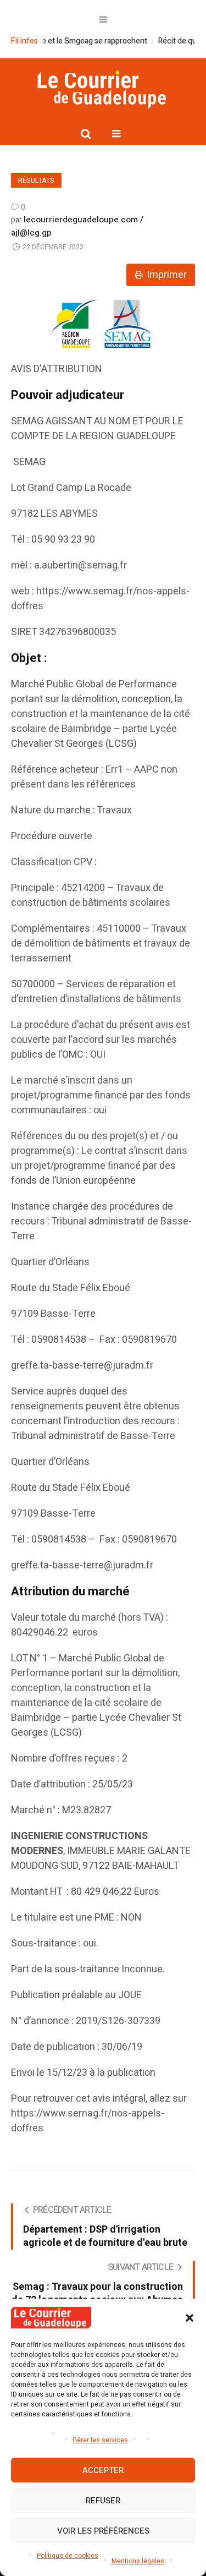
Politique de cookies (68, 2556)
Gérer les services (100, 2440)
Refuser (103, 2501)
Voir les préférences (103, 2531)
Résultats (36, 181)
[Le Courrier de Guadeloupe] (103, 89)
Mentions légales (138, 2561)
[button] (190, 2318)
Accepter (103, 2470)
